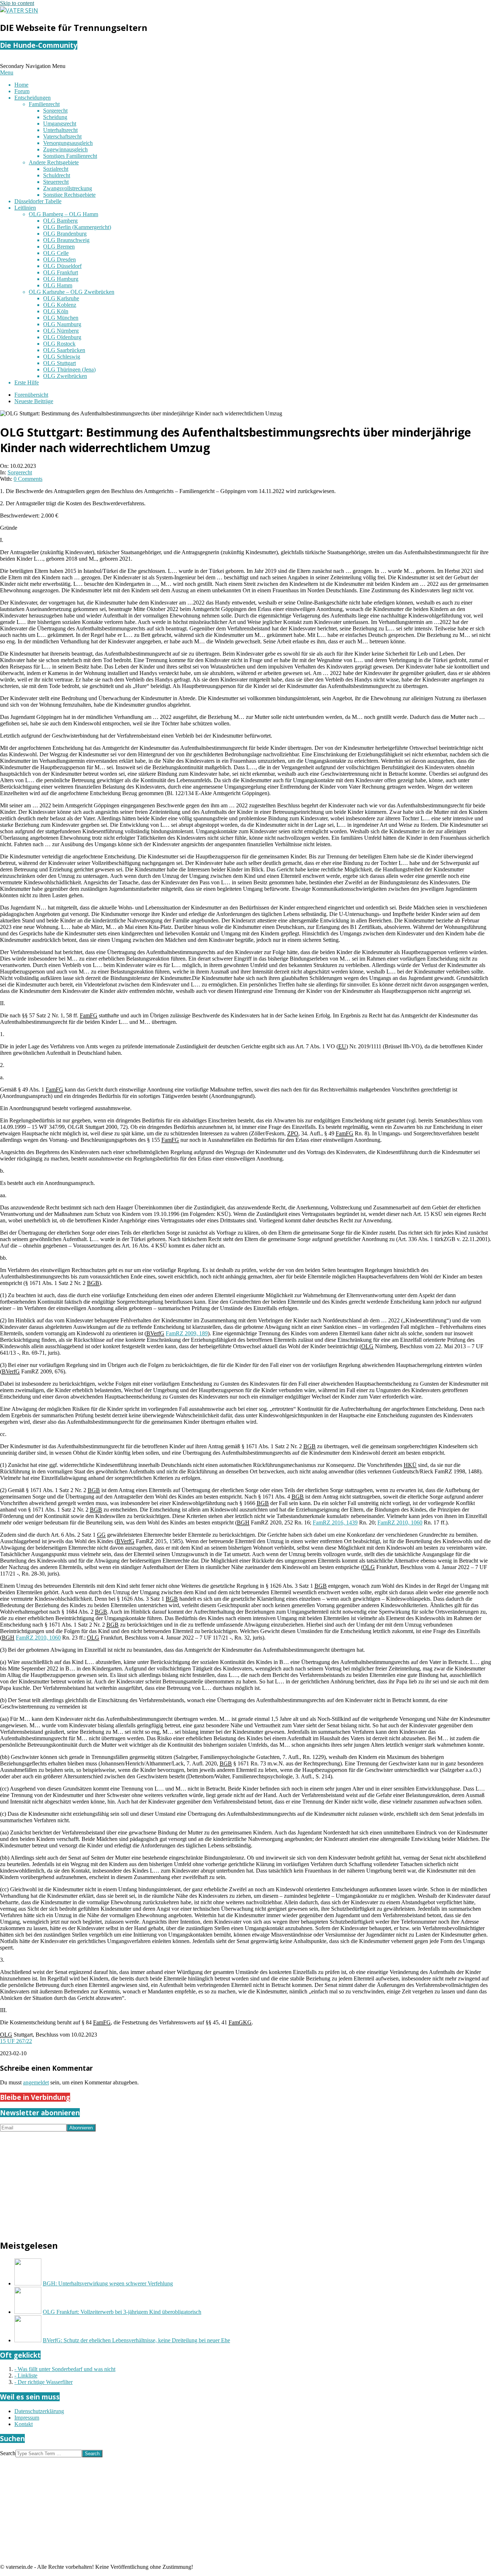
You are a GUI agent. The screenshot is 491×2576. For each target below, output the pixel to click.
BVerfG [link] (155, 1333)
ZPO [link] (293, 1133)
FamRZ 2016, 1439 (335, 1522)
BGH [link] (243, 1522)
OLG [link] (367, 1346)
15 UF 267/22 (16, 2041)
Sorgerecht (20, 472)
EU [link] (342, 1046)
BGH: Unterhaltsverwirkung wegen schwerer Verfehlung (108, 2283)
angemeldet (36, 2082)
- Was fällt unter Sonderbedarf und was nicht (65, 2369)
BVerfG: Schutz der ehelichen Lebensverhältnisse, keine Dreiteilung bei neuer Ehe (136, 2340)
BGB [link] (93, 1283)
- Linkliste (26, 2376)
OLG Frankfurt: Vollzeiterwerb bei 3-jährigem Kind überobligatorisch (122, 2312)
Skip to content (17, 3)
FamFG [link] (89, 1015)
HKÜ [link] (410, 1465)
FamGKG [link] (240, 2022)
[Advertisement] (216, 2182)
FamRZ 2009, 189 (187, 1333)
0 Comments (28, 479)
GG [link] (101, 1535)
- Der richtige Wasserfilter (43, 2382)
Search (8, 2453)
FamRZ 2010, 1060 (400, 1522)
